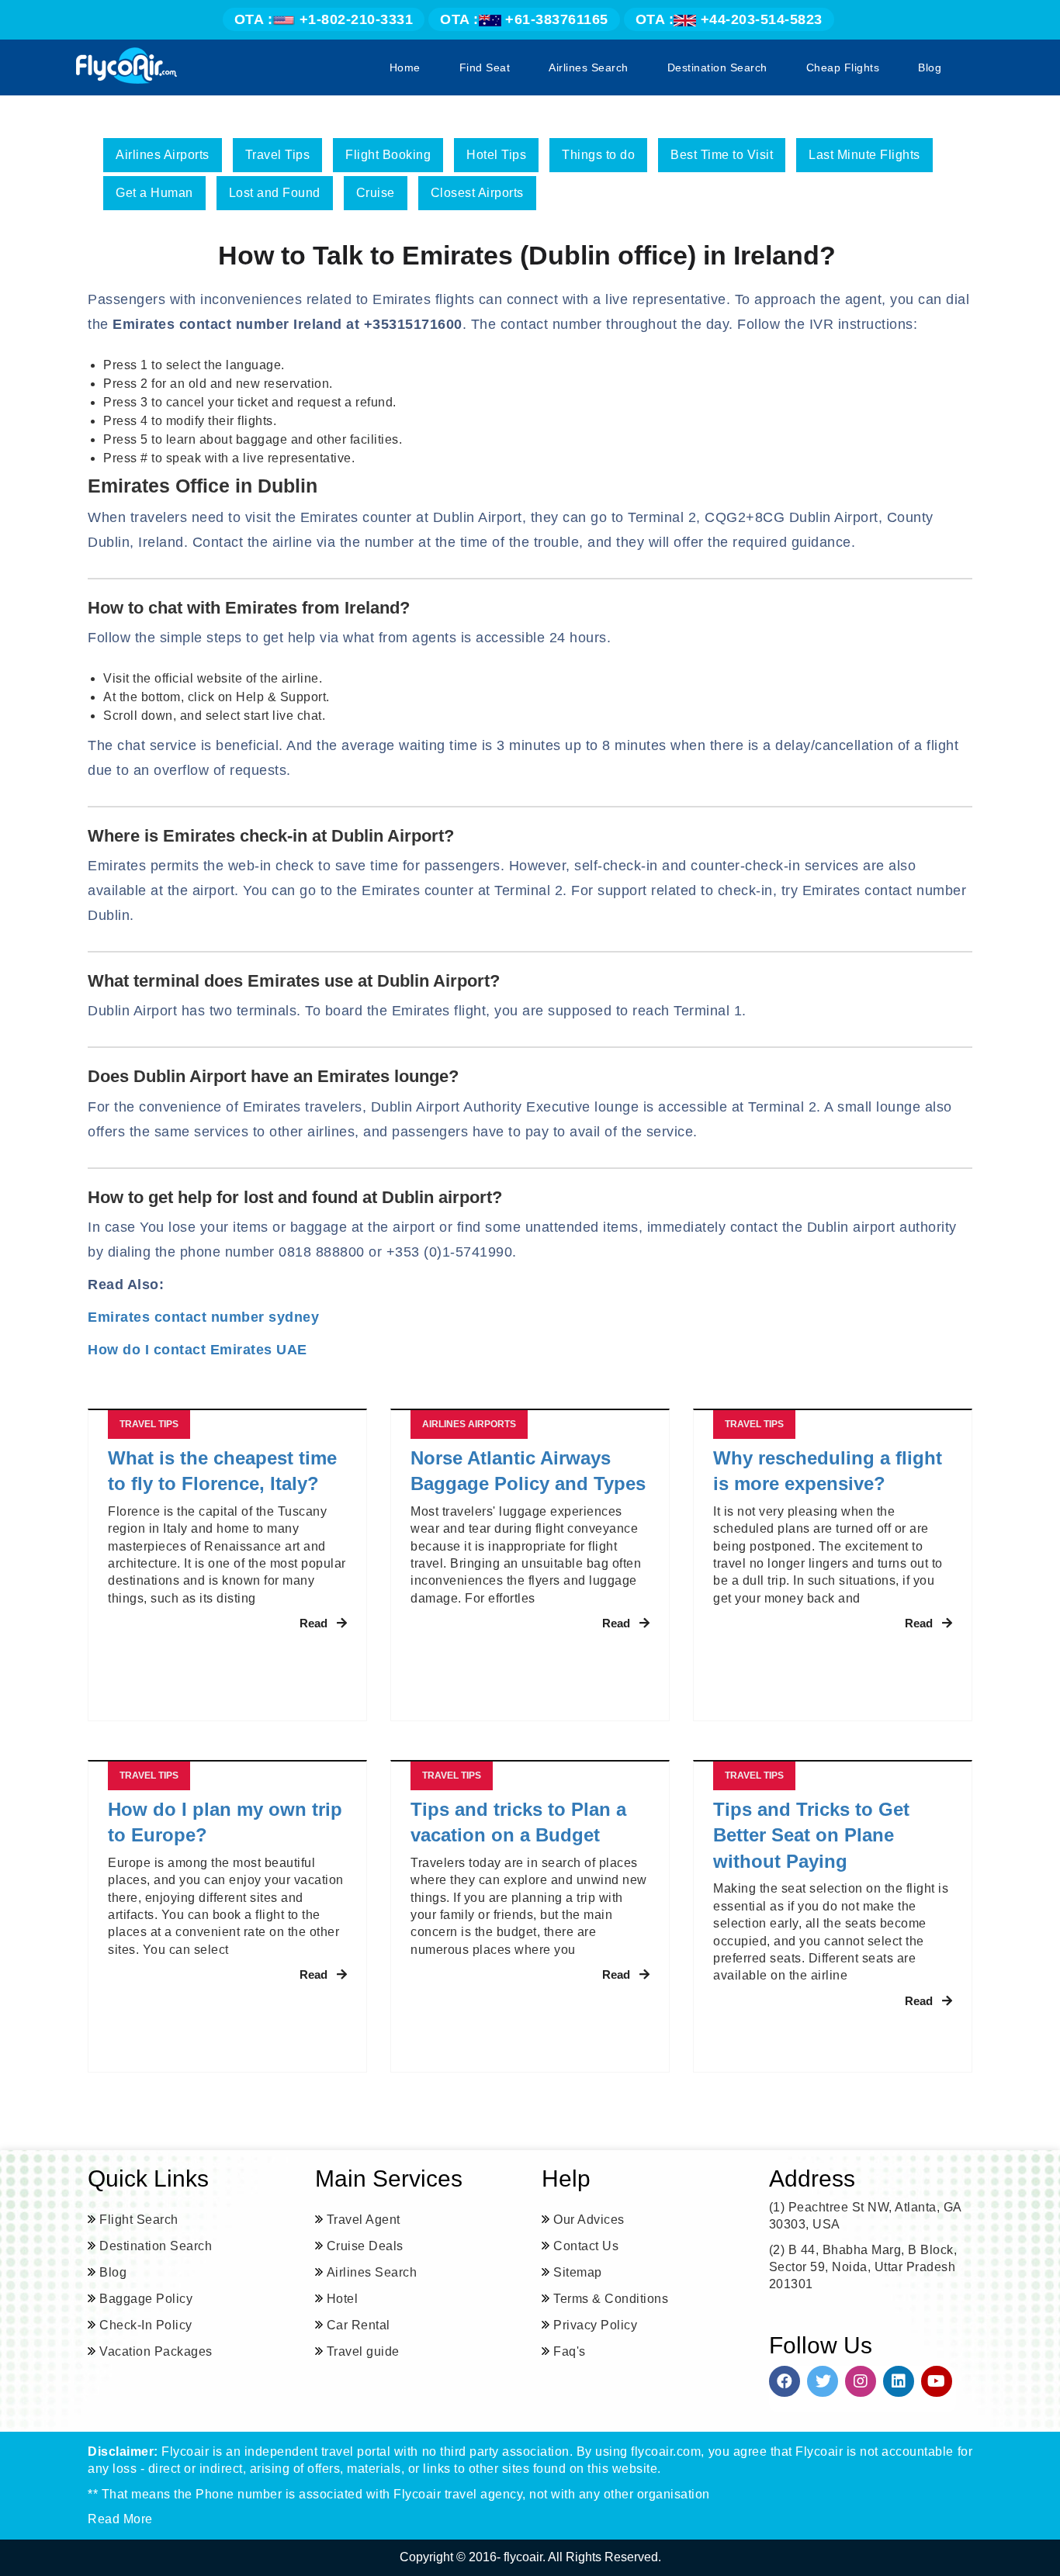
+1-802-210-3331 (324, 19)
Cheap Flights (843, 67)
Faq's (570, 2351)
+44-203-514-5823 (729, 19)
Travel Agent (364, 2220)
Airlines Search (589, 67)
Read (313, 1623)
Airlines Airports (163, 155)
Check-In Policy (146, 2325)
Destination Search (717, 67)
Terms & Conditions (611, 2299)
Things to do (598, 155)
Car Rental (359, 2325)
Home (405, 67)
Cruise (376, 193)
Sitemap (578, 2272)
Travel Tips (278, 155)
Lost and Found (275, 193)
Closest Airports (477, 193)
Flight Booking (388, 155)
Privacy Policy (595, 2325)
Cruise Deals (365, 2246)
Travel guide (363, 2351)
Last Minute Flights (864, 155)
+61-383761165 (524, 19)
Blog (930, 67)
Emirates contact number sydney (203, 1317)
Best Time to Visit (722, 155)
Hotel (343, 2299)
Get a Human (154, 193)
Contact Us (586, 2246)
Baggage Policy (146, 2299)
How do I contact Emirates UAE (197, 1350)
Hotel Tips (496, 155)
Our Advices (589, 2220)
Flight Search (139, 2220)
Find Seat (485, 67)
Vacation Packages (156, 2351)
